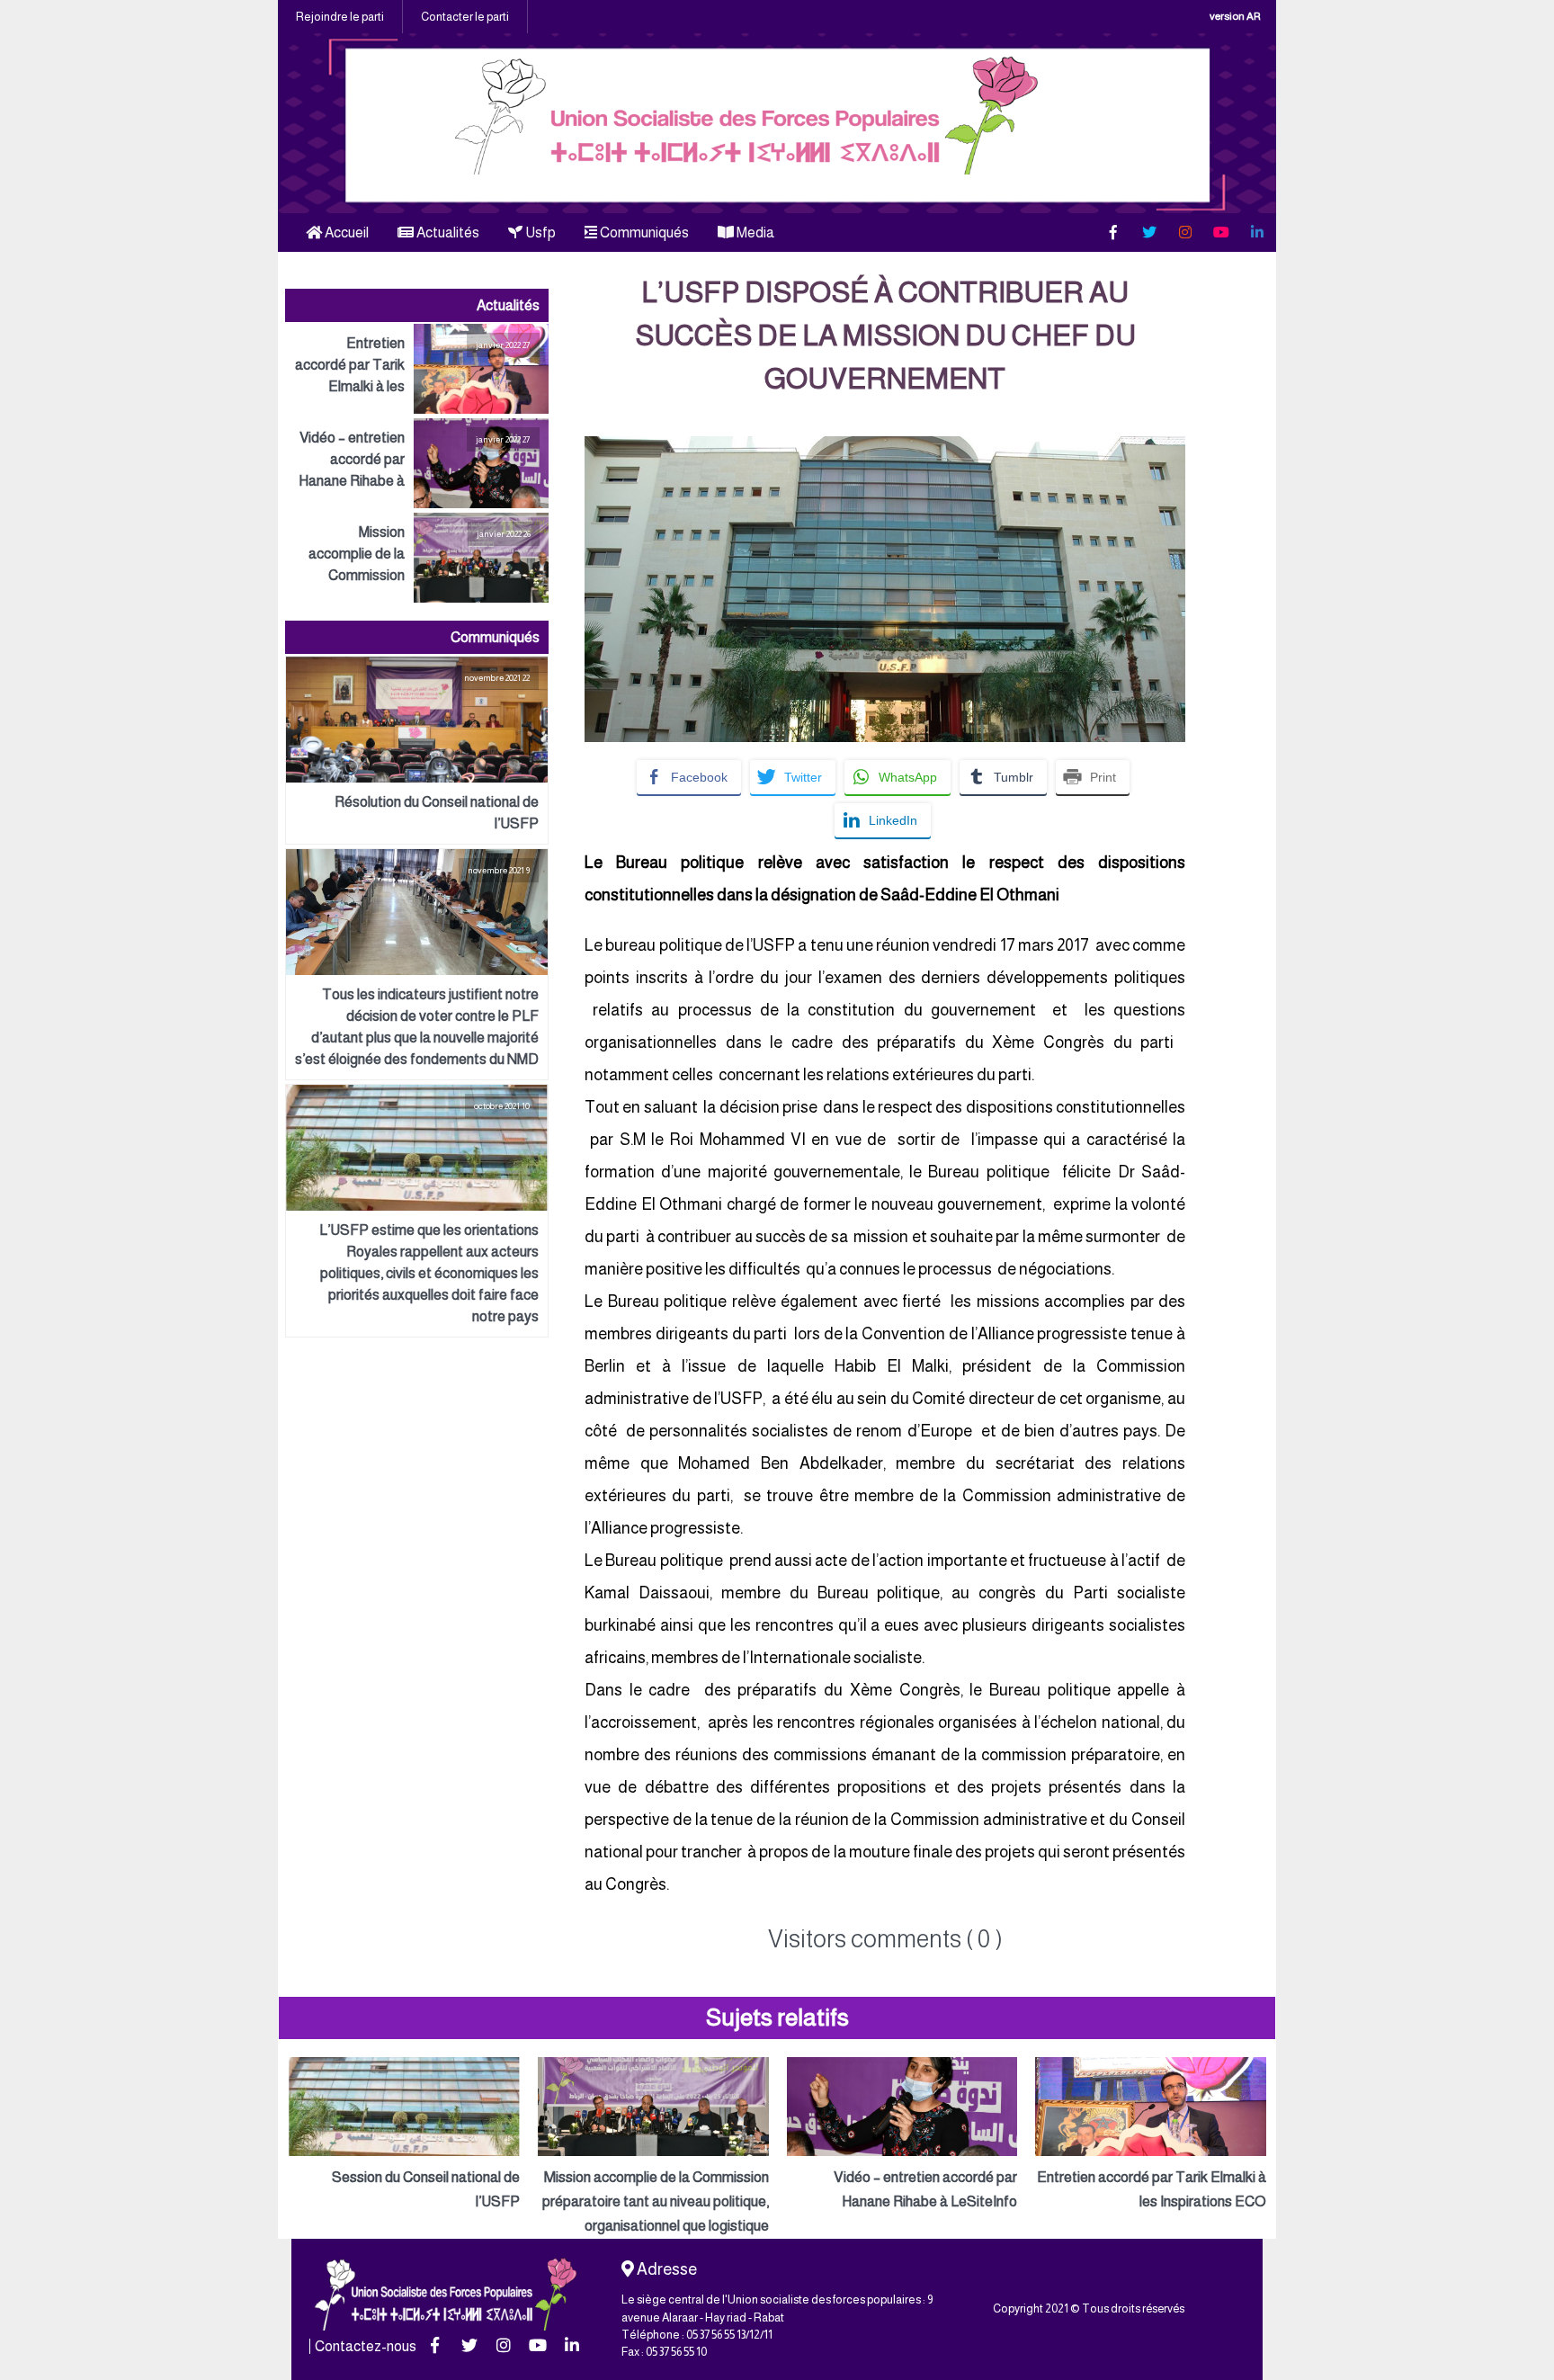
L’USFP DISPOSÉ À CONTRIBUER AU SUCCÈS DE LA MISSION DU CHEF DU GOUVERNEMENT (885, 336)
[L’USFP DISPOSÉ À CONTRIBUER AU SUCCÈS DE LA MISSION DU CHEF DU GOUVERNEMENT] (885, 448)
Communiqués (643, 233)
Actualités (447, 233)
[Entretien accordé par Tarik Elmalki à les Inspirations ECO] (417, 369)
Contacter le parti (465, 17)
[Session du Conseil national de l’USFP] (404, 2135)
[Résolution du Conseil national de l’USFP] (417, 750)
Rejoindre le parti (340, 17)
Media (754, 233)
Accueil (345, 233)
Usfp (539, 233)
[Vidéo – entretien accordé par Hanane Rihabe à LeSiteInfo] (417, 463)
